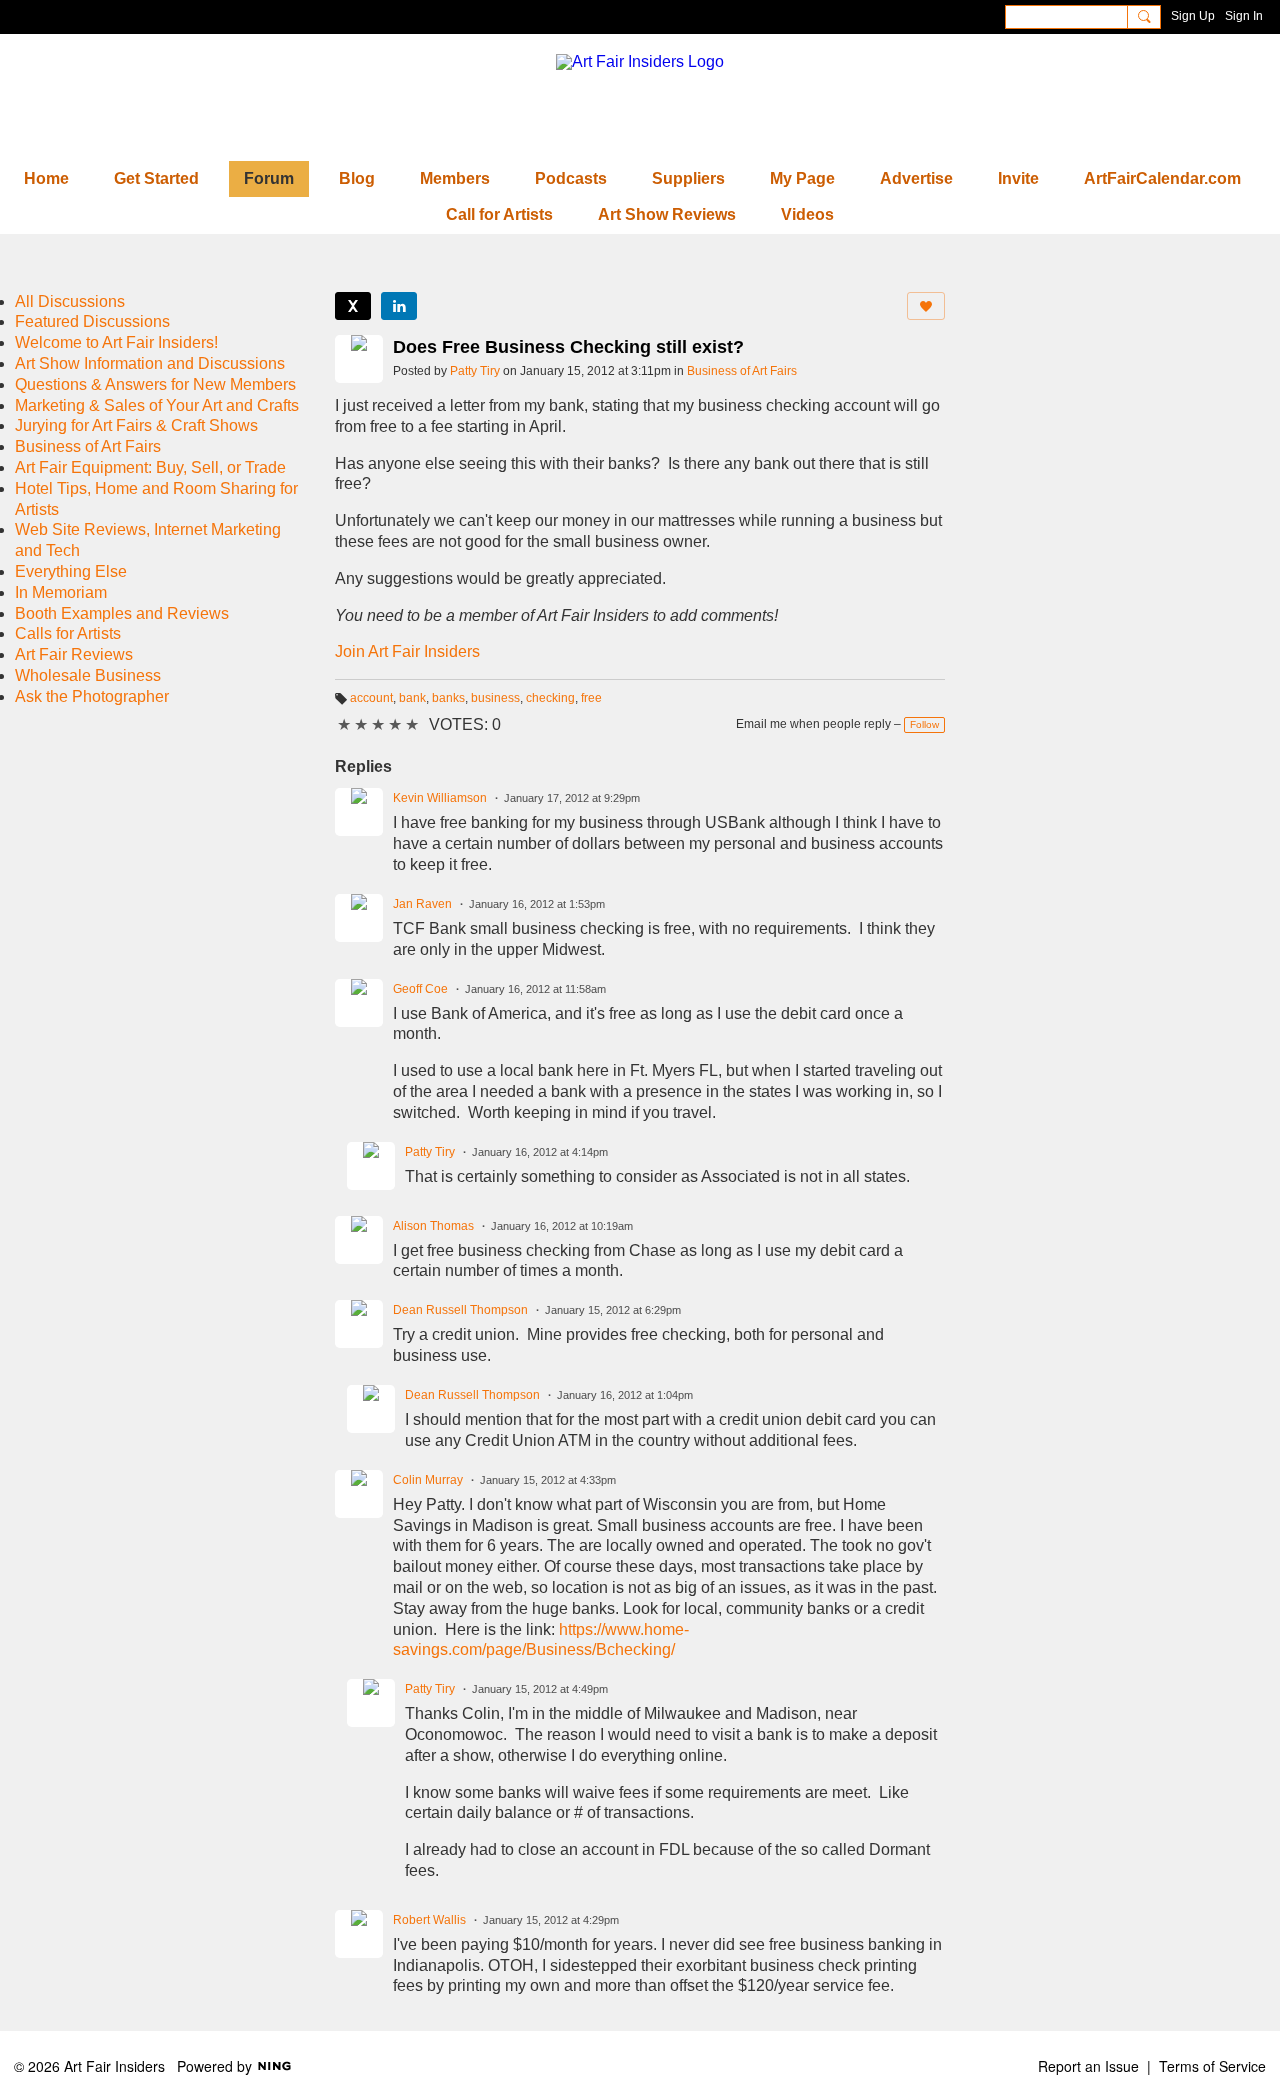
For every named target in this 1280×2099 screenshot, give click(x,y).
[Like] (926, 306)
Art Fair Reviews (74, 654)
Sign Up (1193, 16)
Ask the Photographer (92, 696)
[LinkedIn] (399, 306)
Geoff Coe (420, 989)
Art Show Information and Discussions (150, 363)
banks (448, 698)
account (371, 698)
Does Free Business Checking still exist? (568, 347)
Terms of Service (1212, 2066)
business (495, 698)
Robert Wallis (429, 1920)
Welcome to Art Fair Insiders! (116, 342)
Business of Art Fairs (742, 371)
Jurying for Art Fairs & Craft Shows (136, 425)
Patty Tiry (475, 371)
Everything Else (71, 571)
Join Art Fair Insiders (407, 651)
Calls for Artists (68, 633)
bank (412, 698)
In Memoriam (61, 592)
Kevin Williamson (440, 798)
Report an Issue (1088, 2066)
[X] (353, 306)
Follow (924, 724)
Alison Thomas (433, 1226)
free (591, 698)
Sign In (1244, 16)
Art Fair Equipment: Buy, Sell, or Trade (150, 467)
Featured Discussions (92, 321)
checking (550, 698)
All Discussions (70, 301)
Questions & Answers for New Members (155, 384)
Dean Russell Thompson (460, 1310)
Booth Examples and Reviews (122, 613)
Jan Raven (422, 904)
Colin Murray (428, 1480)
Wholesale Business (88, 675)
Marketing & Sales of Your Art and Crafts (157, 405)
